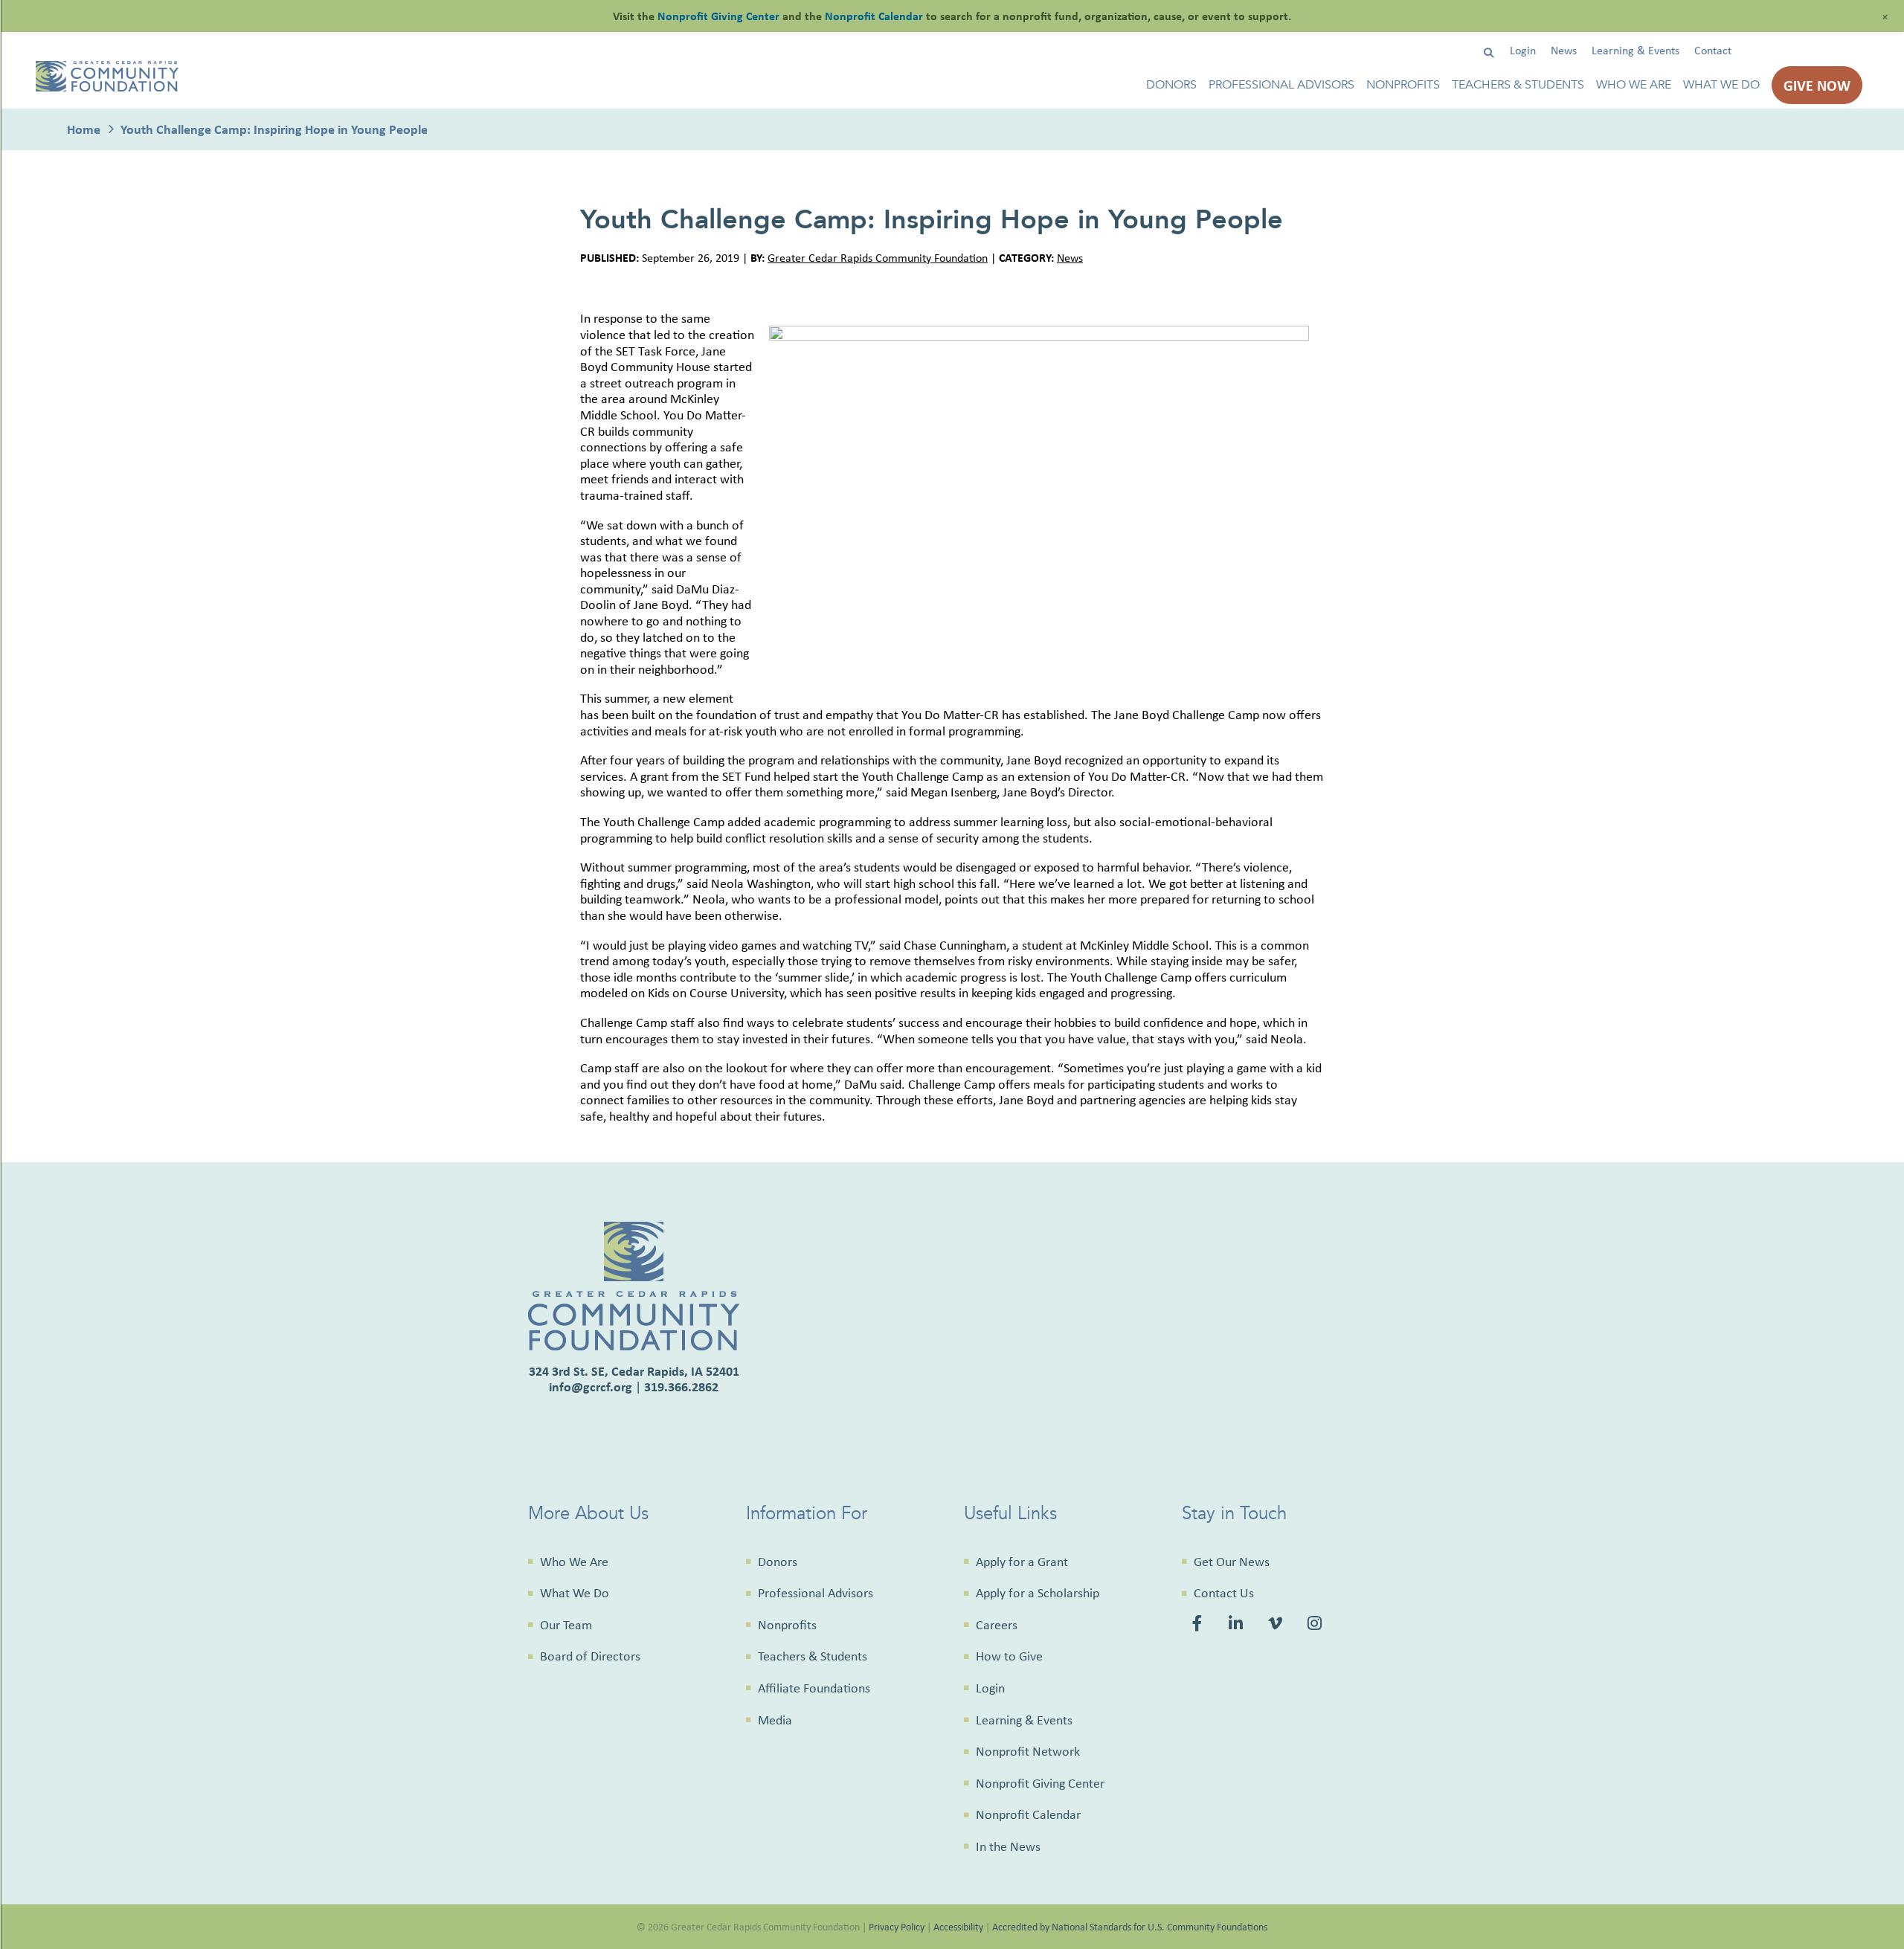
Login (1523, 50)
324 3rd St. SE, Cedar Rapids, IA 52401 (634, 1371)
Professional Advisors (1281, 85)
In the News (1008, 1846)
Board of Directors (590, 1656)
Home (84, 129)
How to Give (1009, 1656)
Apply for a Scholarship (1038, 1593)
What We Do (1721, 85)
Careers (997, 1625)
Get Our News (1232, 1562)
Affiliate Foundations (814, 1688)
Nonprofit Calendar (1028, 1814)
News (1564, 50)
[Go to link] (107, 87)
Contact (1713, 50)
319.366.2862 (681, 1386)
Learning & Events (1636, 50)
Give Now (1817, 85)
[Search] (1489, 53)
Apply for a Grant (1022, 1562)
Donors (1171, 85)
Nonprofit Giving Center (1040, 1783)
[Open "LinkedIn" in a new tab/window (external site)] (1237, 1626)
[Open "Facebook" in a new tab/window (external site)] (1200, 1626)
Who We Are (1634, 85)
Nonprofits (1403, 85)
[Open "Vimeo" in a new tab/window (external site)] (1277, 1626)
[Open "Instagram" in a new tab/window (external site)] (1317, 1626)
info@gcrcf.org (591, 1386)
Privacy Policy (897, 1926)
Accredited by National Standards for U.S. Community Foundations (1130, 1926)
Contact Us (1224, 1593)
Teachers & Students (1518, 85)
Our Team (566, 1625)
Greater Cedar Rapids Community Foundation (878, 258)
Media (775, 1720)
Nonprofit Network (1028, 1751)
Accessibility (958, 1926)
